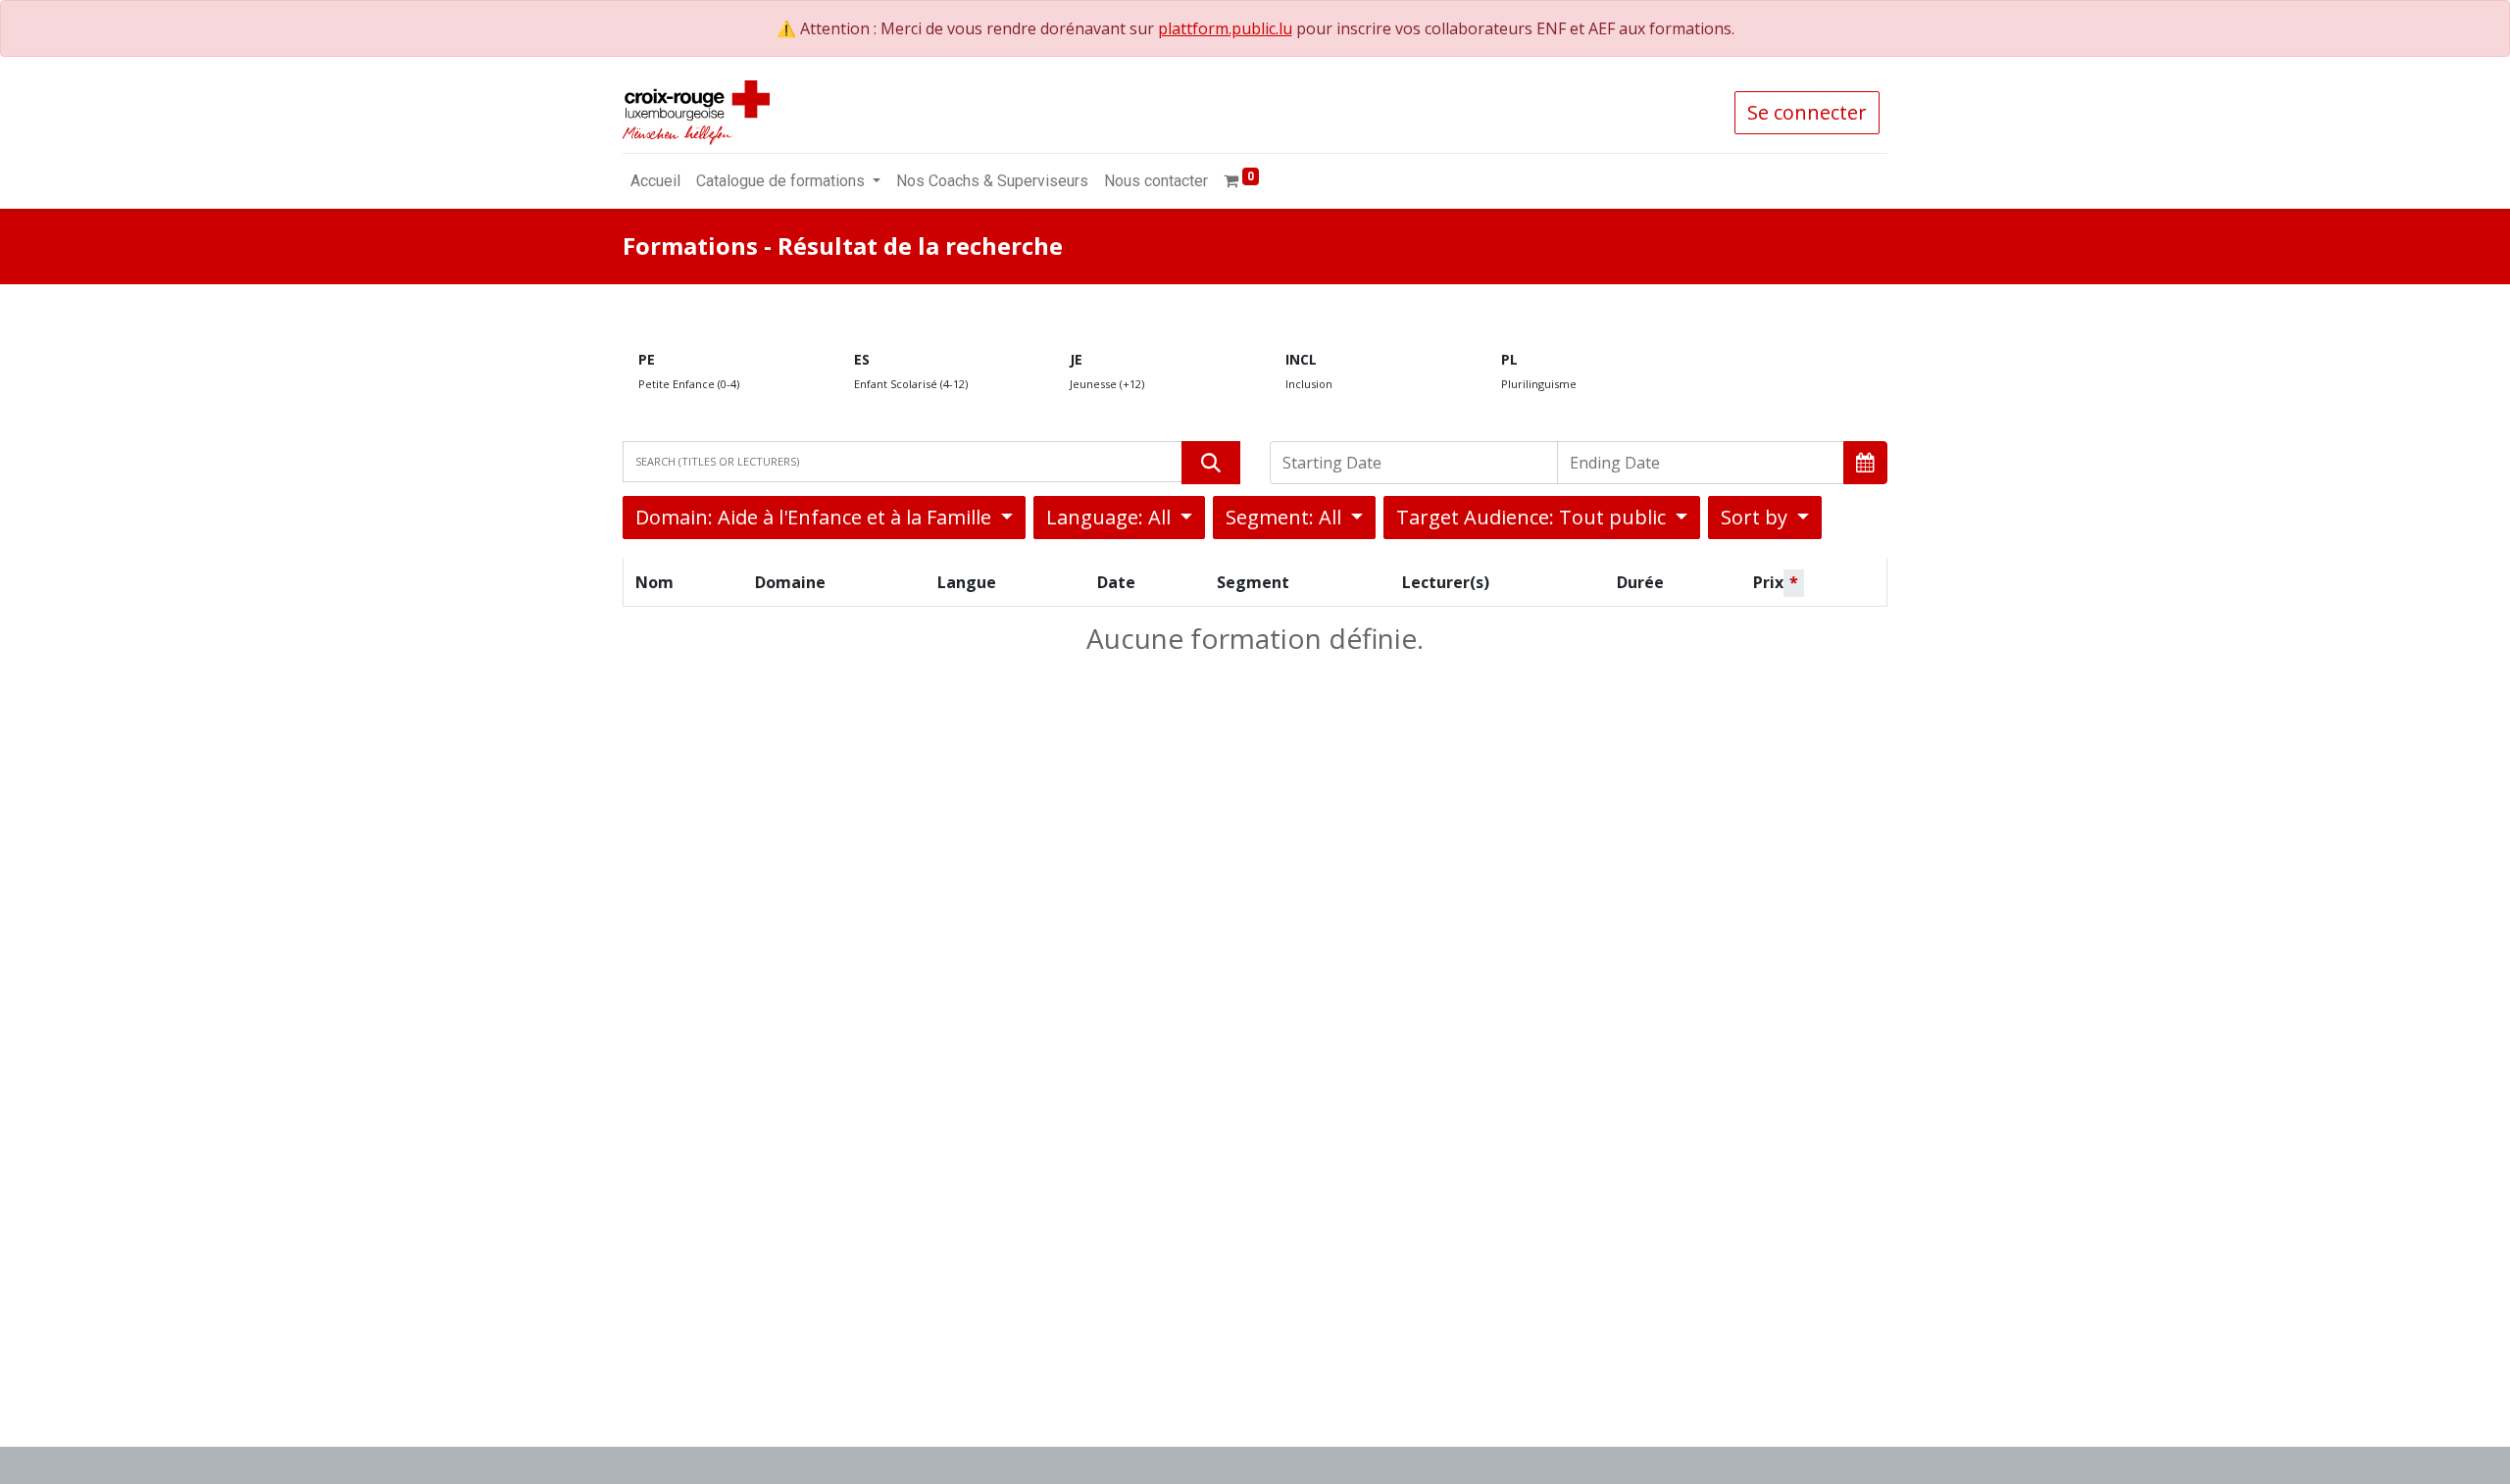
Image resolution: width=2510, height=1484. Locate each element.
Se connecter (1807, 112)
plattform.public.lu (1225, 28)
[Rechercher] (1211, 463)
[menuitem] (655, 181)
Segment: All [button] (1286, 517)
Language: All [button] (1111, 517)
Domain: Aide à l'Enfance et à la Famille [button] (816, 517)
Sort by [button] (1757, 517)
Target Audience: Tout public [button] (1533, 517)
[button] (1865, 463)
